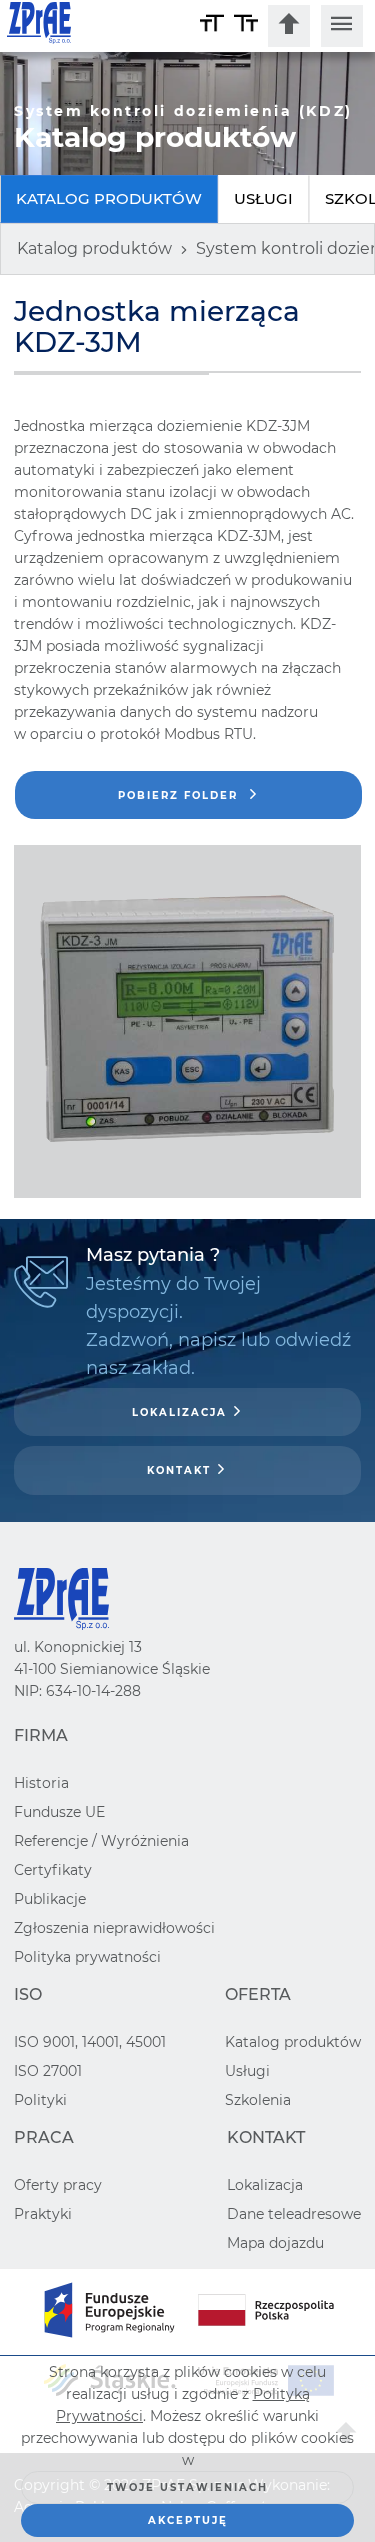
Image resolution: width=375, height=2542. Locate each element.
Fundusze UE (59, 1812)
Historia (41, 1783)
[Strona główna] (101, 26)
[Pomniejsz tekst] (246, 26)
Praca (44, 2137)
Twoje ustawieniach (187, 2487)
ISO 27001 (48, 2071)
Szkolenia (258, 2100)
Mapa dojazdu (275, 2243)
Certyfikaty (53, 1870)
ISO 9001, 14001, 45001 (90, 2042)
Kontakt (179, 1470)
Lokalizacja (179, 1412)
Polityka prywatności (87, 1957)
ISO (28, 1994)
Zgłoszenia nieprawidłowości (114, 1928)
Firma (41, 1735)
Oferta (258, 1994)
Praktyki (43, 2214)
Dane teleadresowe (294, 2214)
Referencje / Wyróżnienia (101, 1841)
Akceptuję (188, 2520)
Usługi (263, 198)
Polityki (40, 2100)
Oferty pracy (58, 2185)
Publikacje (50, 1899)
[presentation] (289, 26)
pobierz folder (180, 795)
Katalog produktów (109, 198)
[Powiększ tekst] (212, 26)
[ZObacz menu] (342, 26)
